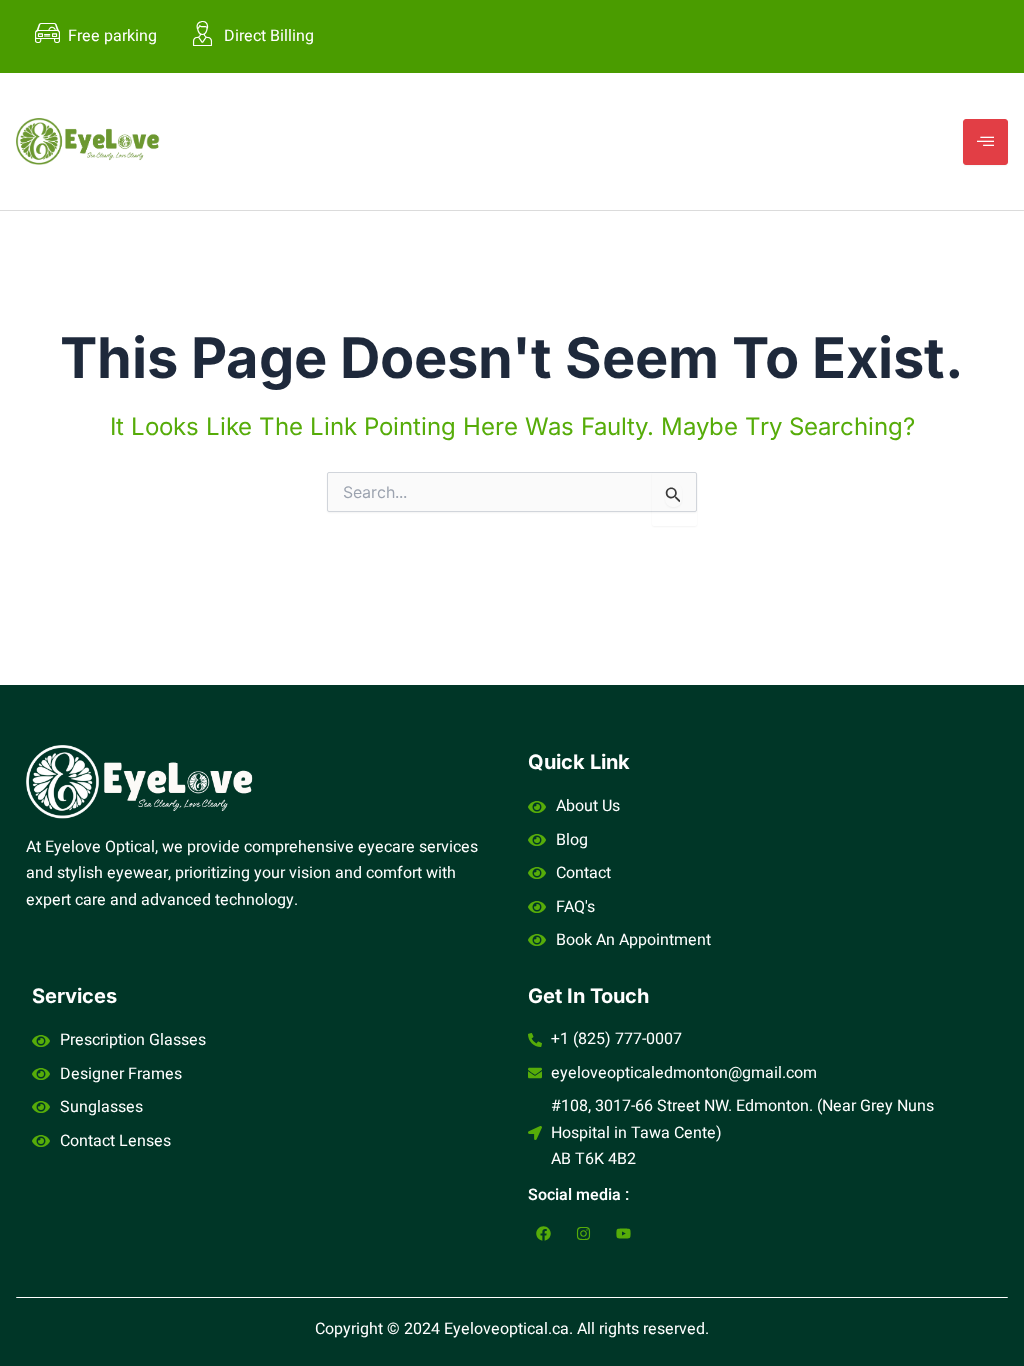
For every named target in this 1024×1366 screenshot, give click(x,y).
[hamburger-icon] (985, 142)
